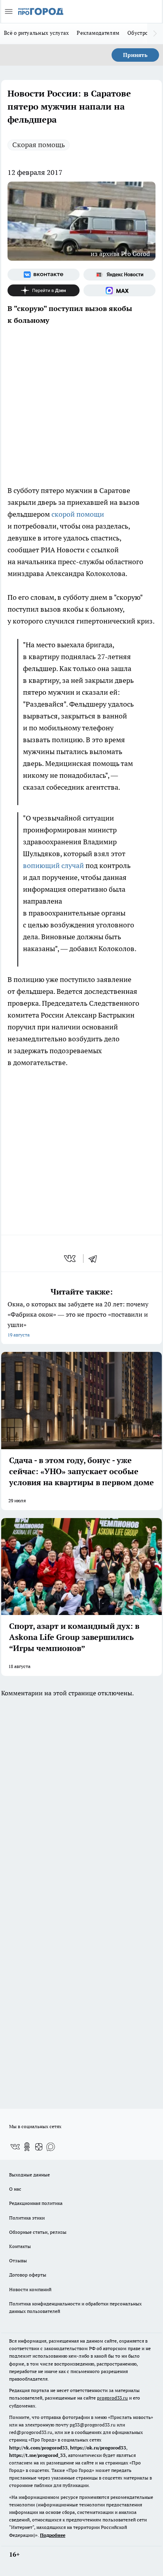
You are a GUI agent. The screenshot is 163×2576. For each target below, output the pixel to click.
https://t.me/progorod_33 (37, 2455)
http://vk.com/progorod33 (38, 2448)
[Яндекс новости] (119, 275)
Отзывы (18, 2260)
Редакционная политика (36, 2203)
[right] (155, 34)
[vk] (71, 1259)
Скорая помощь (39, 145)
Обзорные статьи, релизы (38, 2232)
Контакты (20, 2246)
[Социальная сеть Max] (119, 290)
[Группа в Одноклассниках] (27, 2147)
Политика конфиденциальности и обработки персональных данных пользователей (75, 2307)
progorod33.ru (112, 2398)
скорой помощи (78, 514)
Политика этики (27, 2218)
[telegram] (95, 1259)
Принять (135, 55)
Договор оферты (28, 2275)
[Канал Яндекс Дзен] (44, 290)
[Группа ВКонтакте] (44, 275)
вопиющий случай (53, 865)
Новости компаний (30, 2289)
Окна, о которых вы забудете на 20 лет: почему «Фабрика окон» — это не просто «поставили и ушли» (78, 1319)
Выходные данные (29, 2175)
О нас (15, 2189)
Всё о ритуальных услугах (36, 33)
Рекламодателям (98, 33)
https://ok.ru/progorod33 (98, 2448)
